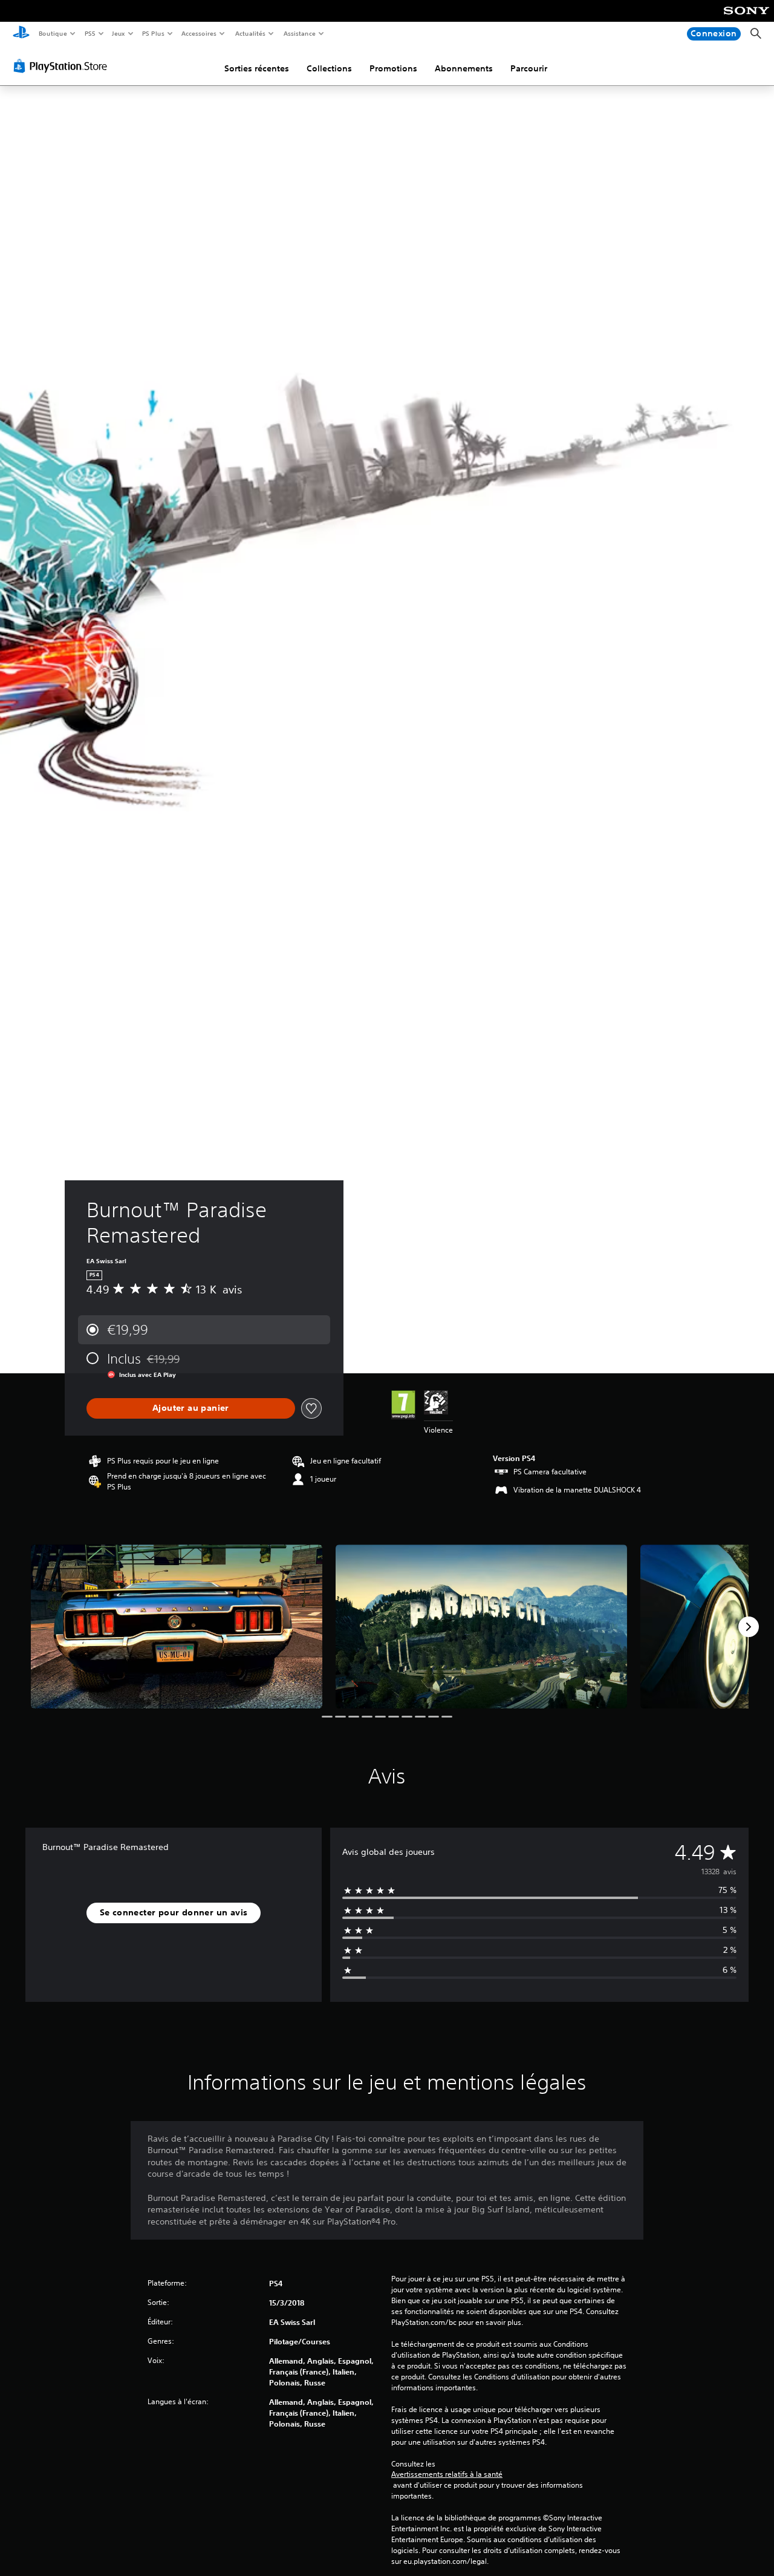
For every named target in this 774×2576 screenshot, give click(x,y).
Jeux (119, 33)
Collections (329, 68)
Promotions (393, 68)
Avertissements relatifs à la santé (447, 2474)
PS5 (90, 33)
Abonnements (464, 68)
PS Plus (153, 33)
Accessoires (199, 33)
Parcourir (529, 68)
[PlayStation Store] (63, 66)
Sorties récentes (257, 68)
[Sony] (746, 19)
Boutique (52, 33)
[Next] (749, 1627)
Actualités (250, 33)
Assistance (299, 33)
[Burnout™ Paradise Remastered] (177, 1626)
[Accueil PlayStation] (21, 34)
